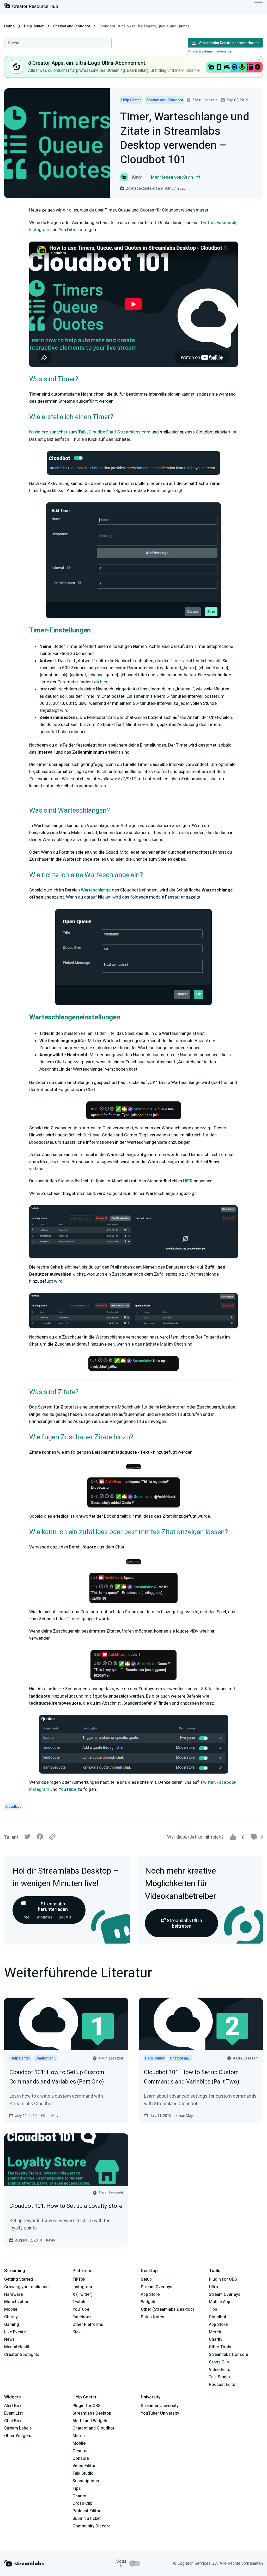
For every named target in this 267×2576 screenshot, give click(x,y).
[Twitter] (27, 1838)
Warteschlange (96, 890)
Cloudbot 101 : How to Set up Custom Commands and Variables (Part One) (57, 2077)
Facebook (227, 222)
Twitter (207, 222)
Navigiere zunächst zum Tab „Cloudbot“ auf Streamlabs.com (90, 432)
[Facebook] (40, 1838)
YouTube (68, 230)
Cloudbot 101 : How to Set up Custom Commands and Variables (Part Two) (192, 2077)
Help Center (34, 26)
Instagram (39, 230)
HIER (188, 1181)
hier (104, 682)
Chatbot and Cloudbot (72, 26)
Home (9, 26)
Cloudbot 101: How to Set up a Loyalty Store (66, 2206)
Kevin (51, 2240)
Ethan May (50, 2116)
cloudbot (13, 1806)
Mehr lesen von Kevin (172, 177)
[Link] (52, 1837)
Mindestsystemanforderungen (211, 51)
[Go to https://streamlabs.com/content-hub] (31, 7)
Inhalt (191, 70)
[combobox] (58, 43)
